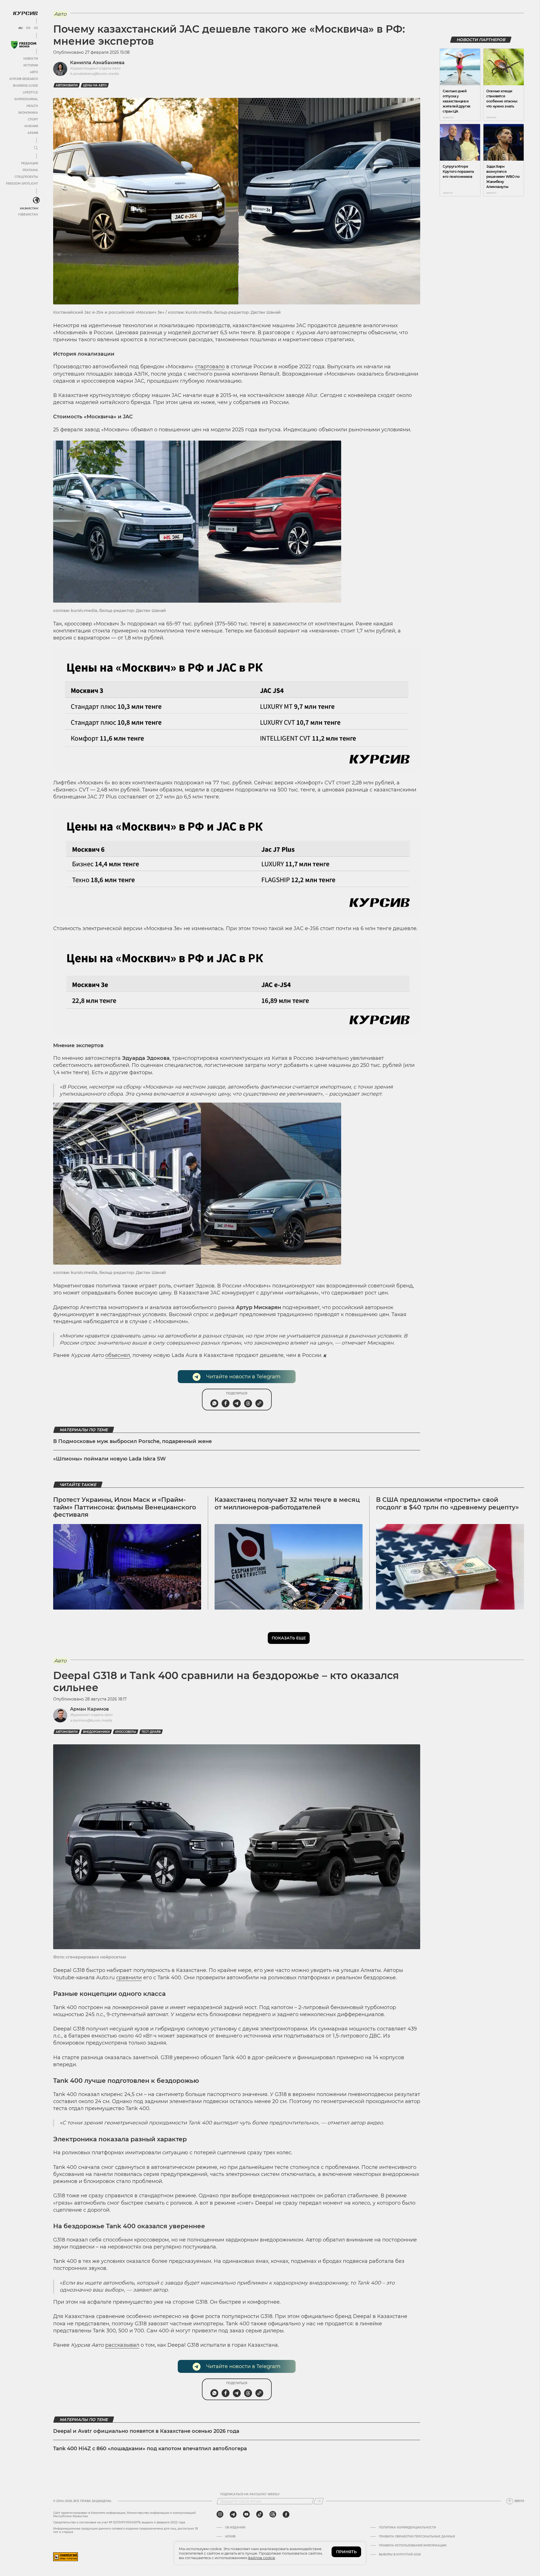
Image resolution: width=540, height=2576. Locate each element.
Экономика (28, 113)
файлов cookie (261, 2558)
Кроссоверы (126, 1732)
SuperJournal (26, 99)
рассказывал (122, 2345)
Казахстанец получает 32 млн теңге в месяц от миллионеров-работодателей (287, 1503)
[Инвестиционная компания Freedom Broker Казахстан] (24, 45)
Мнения (31, 126)
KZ (36, 28)
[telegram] (233, 2514)
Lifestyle (30, 92)
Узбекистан (28, 215)
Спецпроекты (26, 177)
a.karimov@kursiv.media (91, 1720)
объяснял (118, 1355)
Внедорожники (96, 1732)
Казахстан (29, 208)
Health (32, 106)
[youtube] (246, 2514)
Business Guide (25, 86)
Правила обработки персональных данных (417, 2537)
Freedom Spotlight (22, 184)
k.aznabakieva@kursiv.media (94, 74)
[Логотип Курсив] (25, 13)
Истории (31, 65)
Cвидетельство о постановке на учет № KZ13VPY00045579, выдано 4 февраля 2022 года (119, 2522)
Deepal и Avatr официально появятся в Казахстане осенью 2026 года (146, 2431)
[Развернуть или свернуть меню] (36, 148)
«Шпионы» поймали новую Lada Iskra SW (110, 1459)
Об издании (235, 2528)
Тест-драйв (151, 1732)
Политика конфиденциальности (407, 2528)
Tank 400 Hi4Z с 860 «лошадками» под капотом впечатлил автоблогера (150, 2449)
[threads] (273, 2514)
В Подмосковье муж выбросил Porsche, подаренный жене (132, 1441)
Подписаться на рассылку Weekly (250, 2494)
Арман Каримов (89, 1709)
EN (28, 28)
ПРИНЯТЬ (346, 2552)
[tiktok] (260, 2514)
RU (20, 28)
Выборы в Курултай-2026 (400, 2555)
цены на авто (95, 85)
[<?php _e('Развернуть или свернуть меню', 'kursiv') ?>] (36, 200)
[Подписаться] (319, 2501)
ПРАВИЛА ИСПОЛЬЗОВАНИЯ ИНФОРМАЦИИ (413, 2546)
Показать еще (289, 1638)
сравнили (129, 1978)
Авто (34, 72)
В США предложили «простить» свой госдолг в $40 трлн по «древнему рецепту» (447, 1503)
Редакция (30, 163)
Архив (33, 133)
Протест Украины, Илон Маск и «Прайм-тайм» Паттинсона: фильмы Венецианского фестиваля (125, 1507)
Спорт (33, 119)
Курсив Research (24, 79)
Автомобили (67, 85)
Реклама (30, 170)
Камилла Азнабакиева (97, 63)
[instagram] (220, 2514)
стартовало (210, 367)
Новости (31, 59)
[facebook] (286, 2514)
